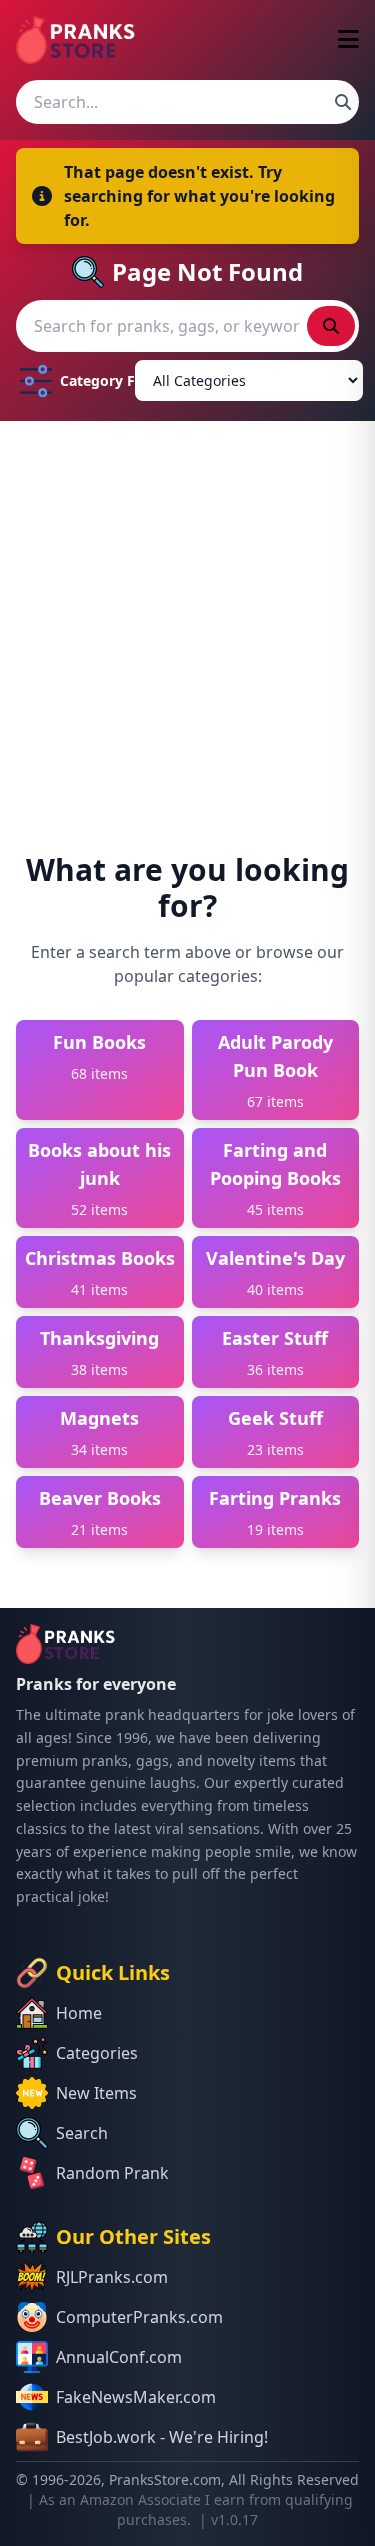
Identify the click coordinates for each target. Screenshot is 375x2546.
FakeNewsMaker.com (136, 2397)
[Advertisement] (187, 618)
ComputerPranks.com (139, 2317)
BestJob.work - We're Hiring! (162, 2437)
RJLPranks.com (112, 2277)
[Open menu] (348, 40)
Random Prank (112, 2173)
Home (79, 2013)
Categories (97, 2053)
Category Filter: (93, 380)
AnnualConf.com (119, 2357)
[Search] (343, 102)
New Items (96, 2093)
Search (82, 2133)
